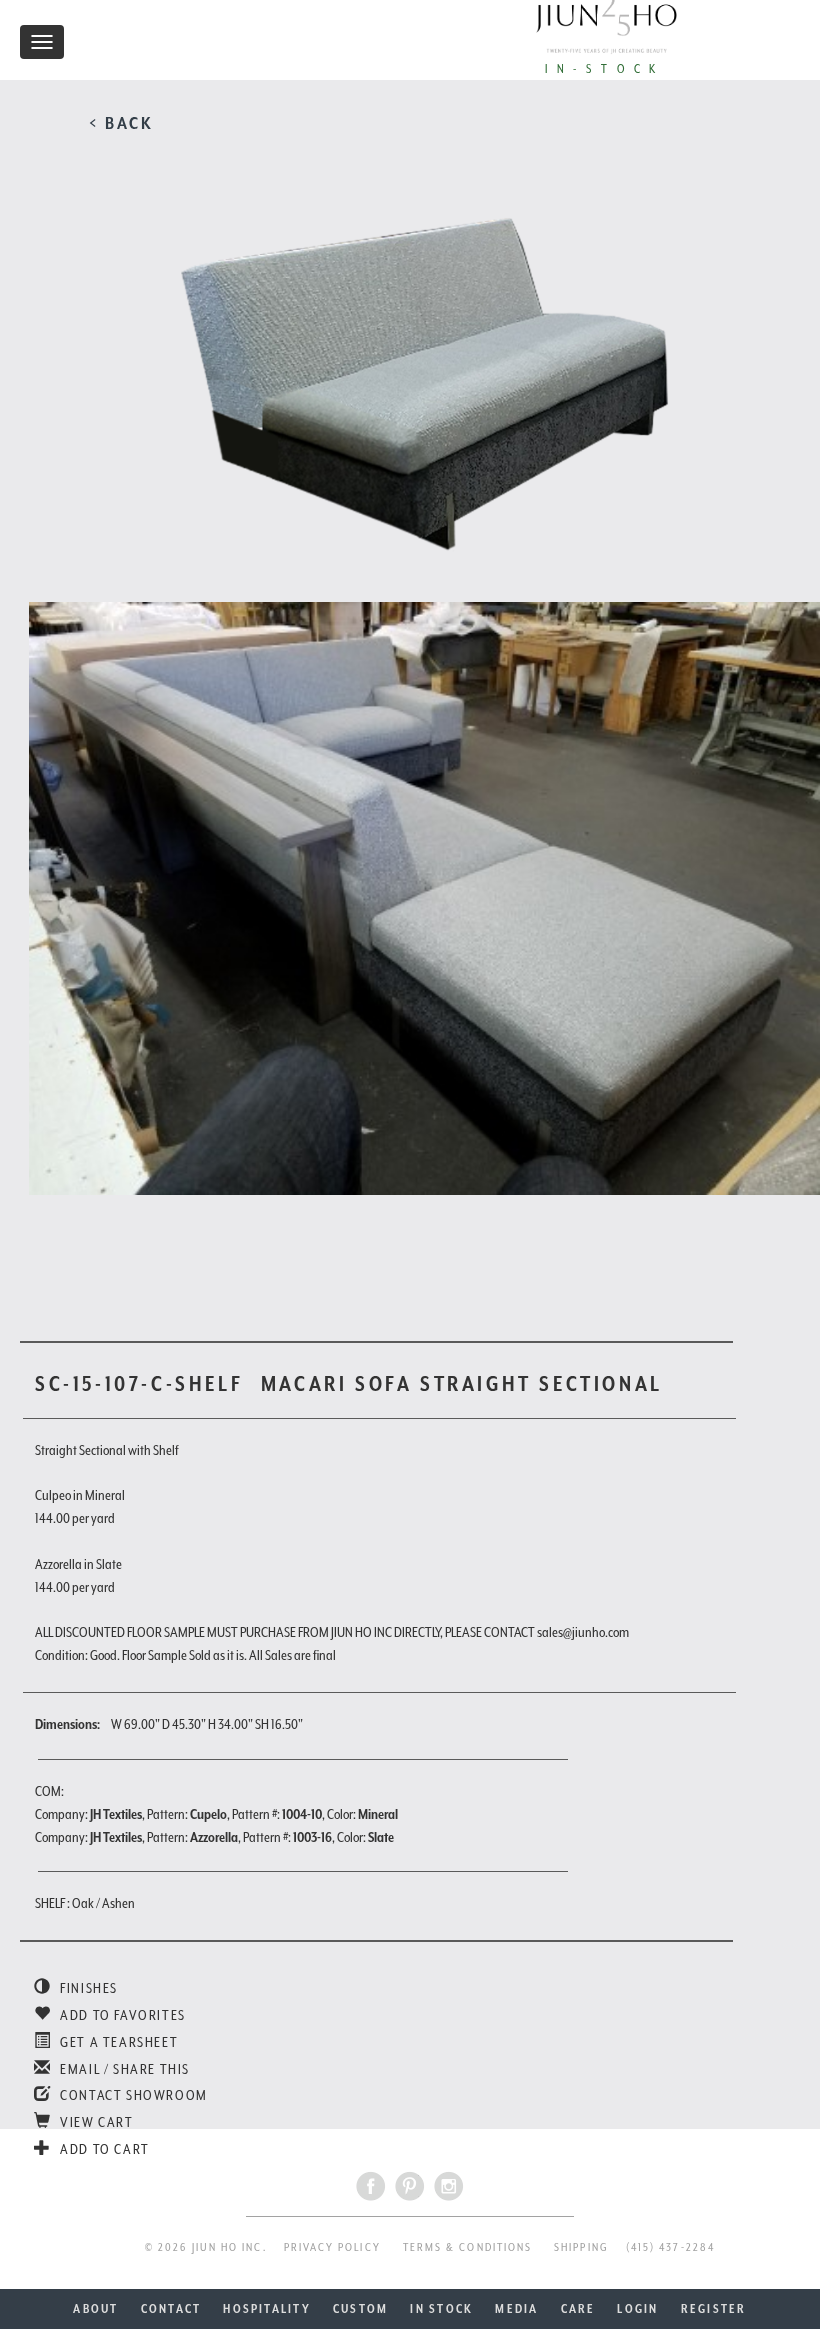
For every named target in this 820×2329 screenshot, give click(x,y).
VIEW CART (95, 2122)
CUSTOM (360, 2309)
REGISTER (714, 2309)
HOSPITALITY (267, 2309)
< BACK (121, 123)
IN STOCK (441, 2309)
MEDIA (516, 2309)
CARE (578, 2309)
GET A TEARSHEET (117, 2042)
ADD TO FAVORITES (121, 2015)
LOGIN (637, 2309)
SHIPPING (581, 2247)
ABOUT (95, 2309)
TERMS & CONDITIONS (467, 2247)
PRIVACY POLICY (332, 2247)
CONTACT (171, 2309)
